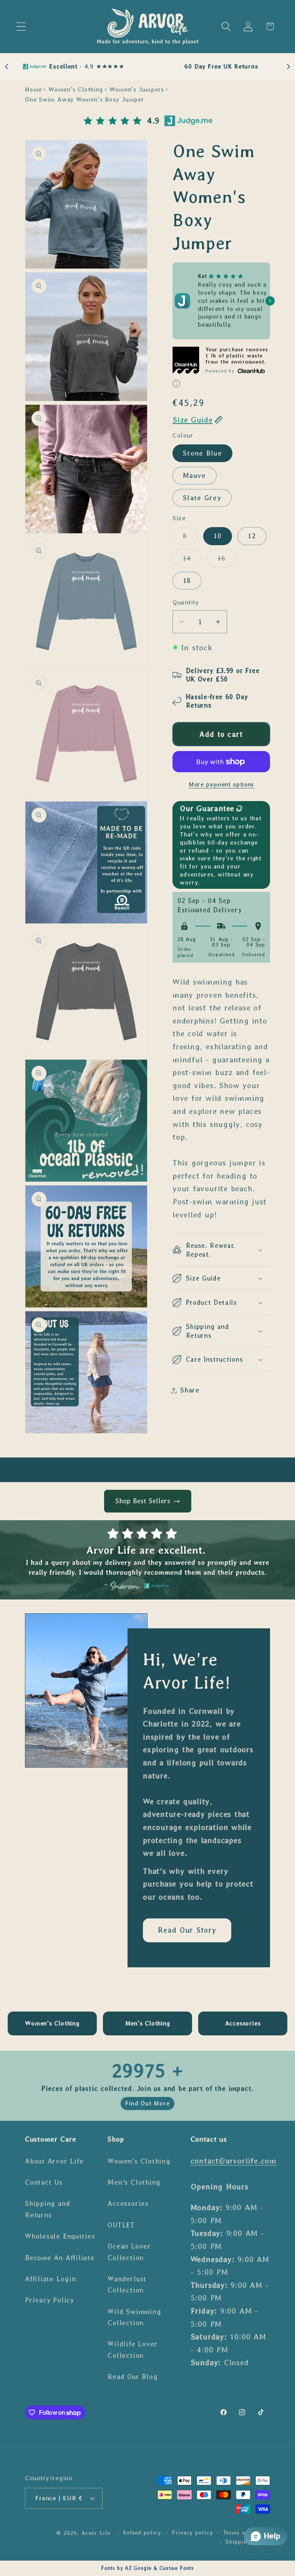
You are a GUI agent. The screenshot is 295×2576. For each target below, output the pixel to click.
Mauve (195, 476)
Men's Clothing (134, 2182)
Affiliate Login (51, 2279)
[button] (21, 26)
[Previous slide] (7, 67)
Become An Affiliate (60, 2258)
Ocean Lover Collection (129, 2252)
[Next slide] (288, 67)
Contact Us (44, 2182)
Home (33, 89)
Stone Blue (202, 453)
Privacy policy (192, 2533)
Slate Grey (202, 498)
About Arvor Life (54, 2161)
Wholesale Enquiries (60, 2236)
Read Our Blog (133, 2377)
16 (227, 561)
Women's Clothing (75, 89)
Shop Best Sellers (143, 1501)
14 (192, 561)
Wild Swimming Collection (134, 2317)
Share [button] (190, 1390)
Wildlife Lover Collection (133, 2350)
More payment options (221, 784)
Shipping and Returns (47, 2209)
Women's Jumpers (137, 89)
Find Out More (147, 2103)
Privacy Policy (50, 2300)
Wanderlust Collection (127, 2285)
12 (252, 536)
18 (187, 581)
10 (218, 536)
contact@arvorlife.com (234, 2161)
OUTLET (121, 2225)
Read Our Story (187, 1930)
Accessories (128, 2204)
